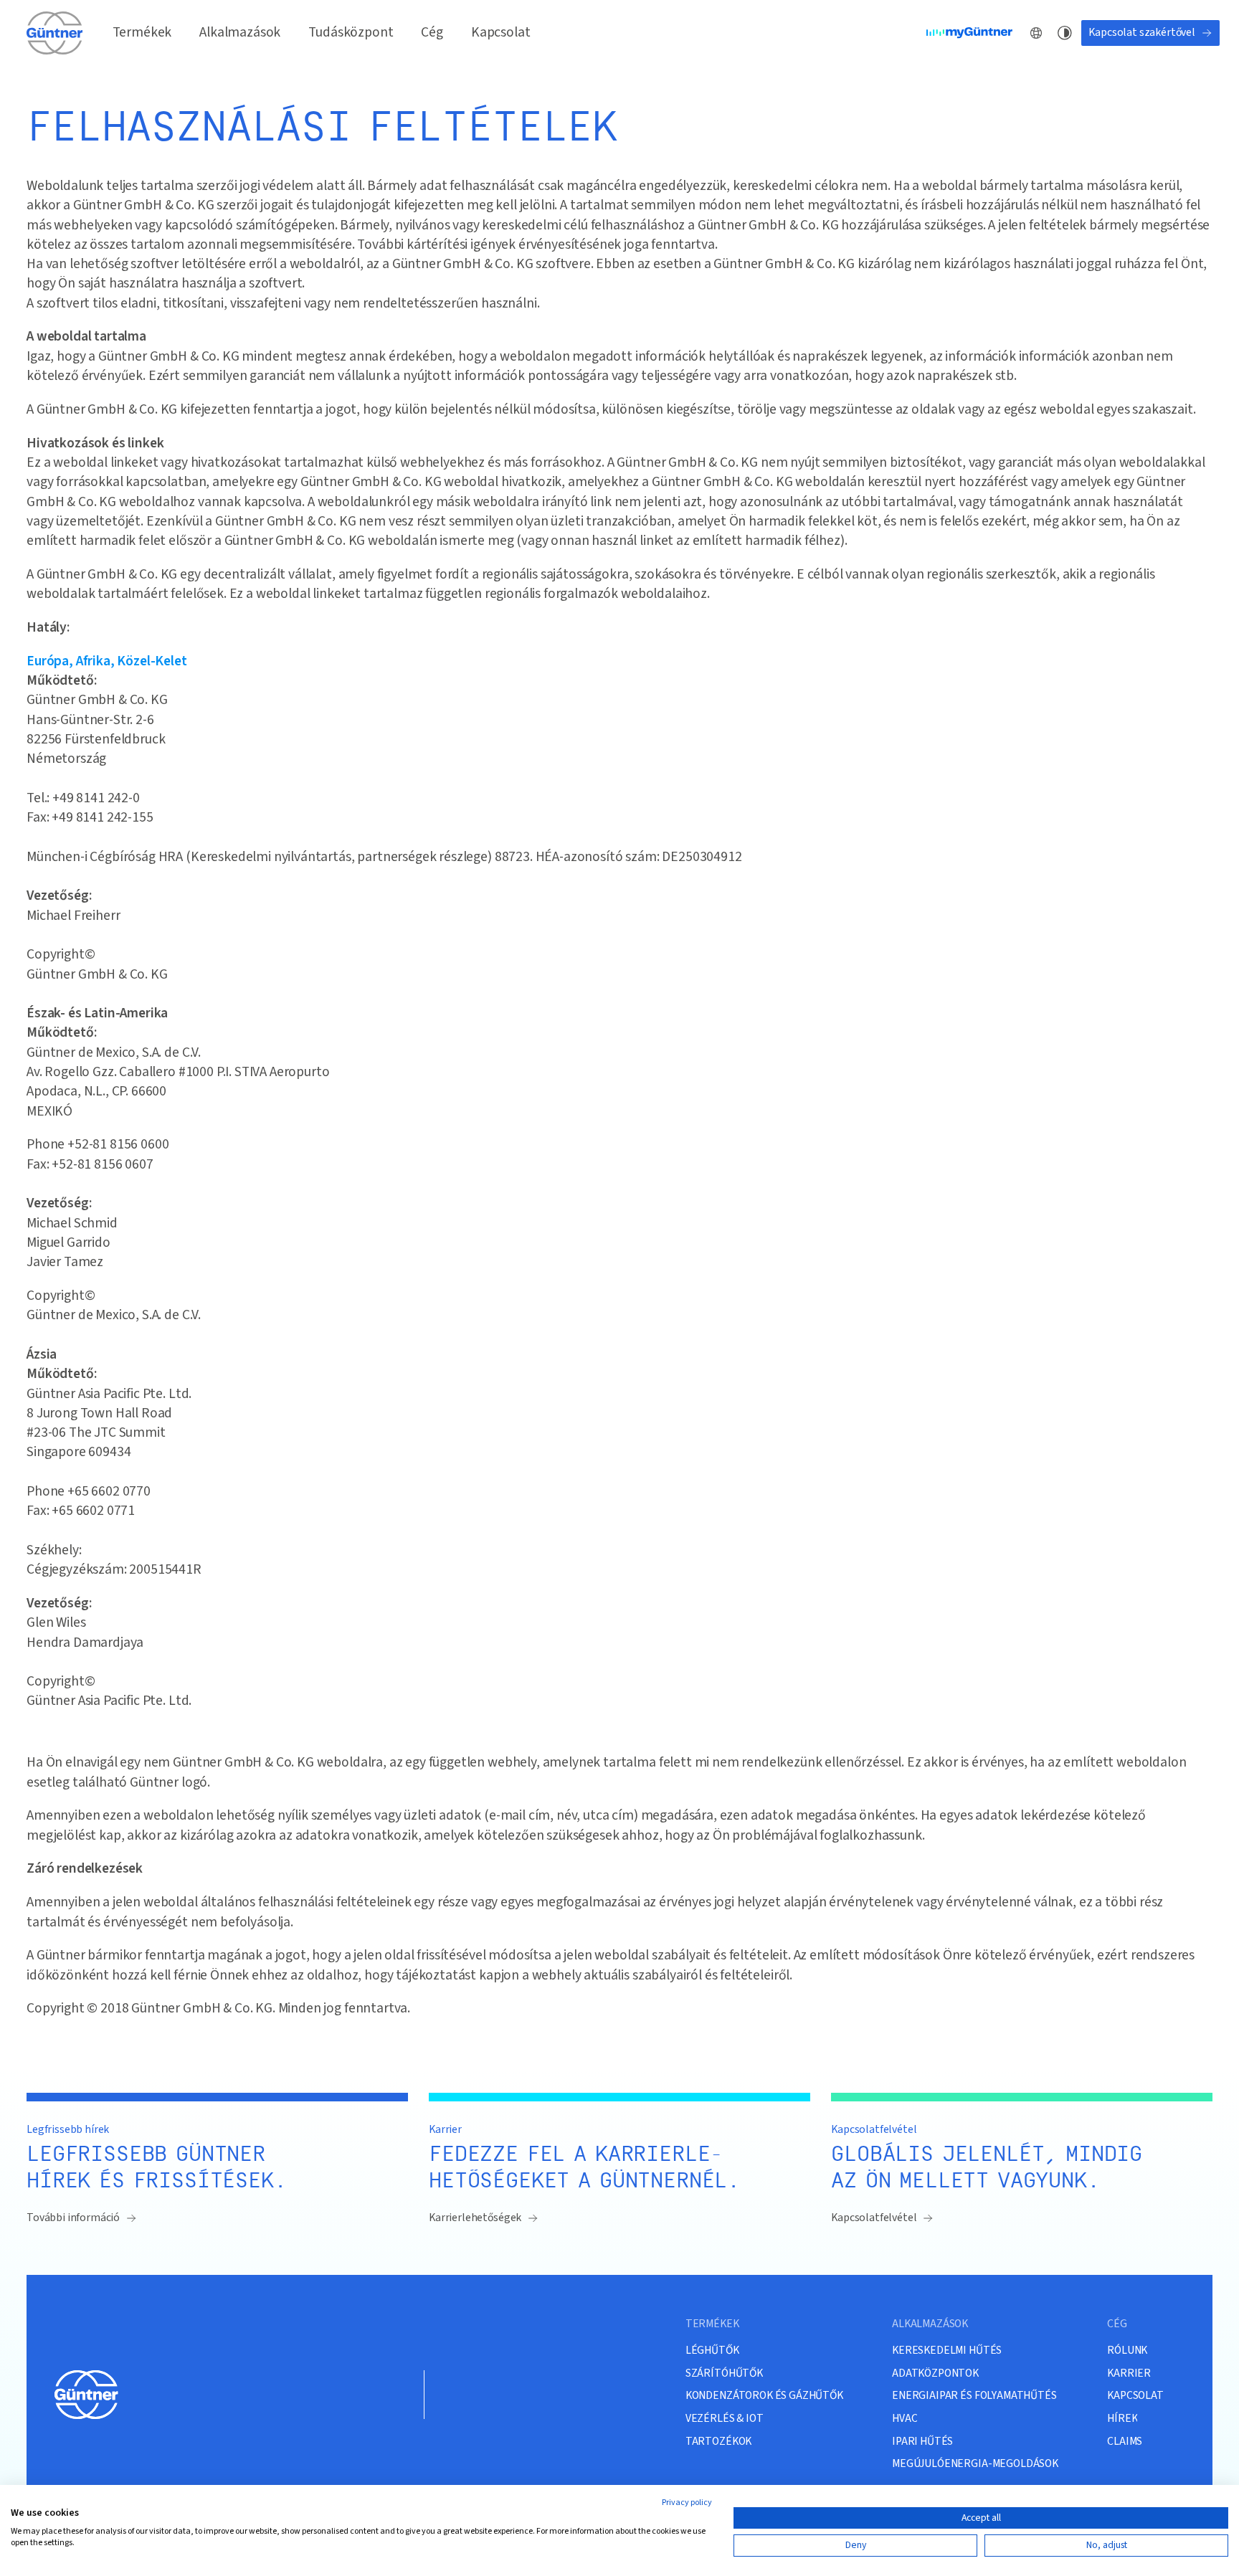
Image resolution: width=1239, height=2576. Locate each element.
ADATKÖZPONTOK (935, 2373)
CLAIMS (1125, 2442)
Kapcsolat (501, 32)
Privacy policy (687, 2503)
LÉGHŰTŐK (712, 2351)
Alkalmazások (240, 32)
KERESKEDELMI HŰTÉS (947, 2351)
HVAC (905, 2419)
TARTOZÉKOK (718, 2442)
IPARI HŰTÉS (922, 2442)
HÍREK (1122, 2419)
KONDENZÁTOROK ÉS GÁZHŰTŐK (764, 2396)
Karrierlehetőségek (475, 2218)
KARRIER (1129, 2373)
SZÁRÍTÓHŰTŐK (724, 2373)
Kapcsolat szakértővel (1142, 32)
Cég (432, 32)
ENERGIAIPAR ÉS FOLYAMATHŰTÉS (974, 2396)
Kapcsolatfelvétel (874, 2218)
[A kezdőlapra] (55, 33)
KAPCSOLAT (1135, 2396)
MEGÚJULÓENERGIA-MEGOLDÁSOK (975, 2464)
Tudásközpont (351, 32)
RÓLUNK (1127, 2351)
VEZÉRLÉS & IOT (725, 2419)
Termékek (142, 32)
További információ (73, 2218)
